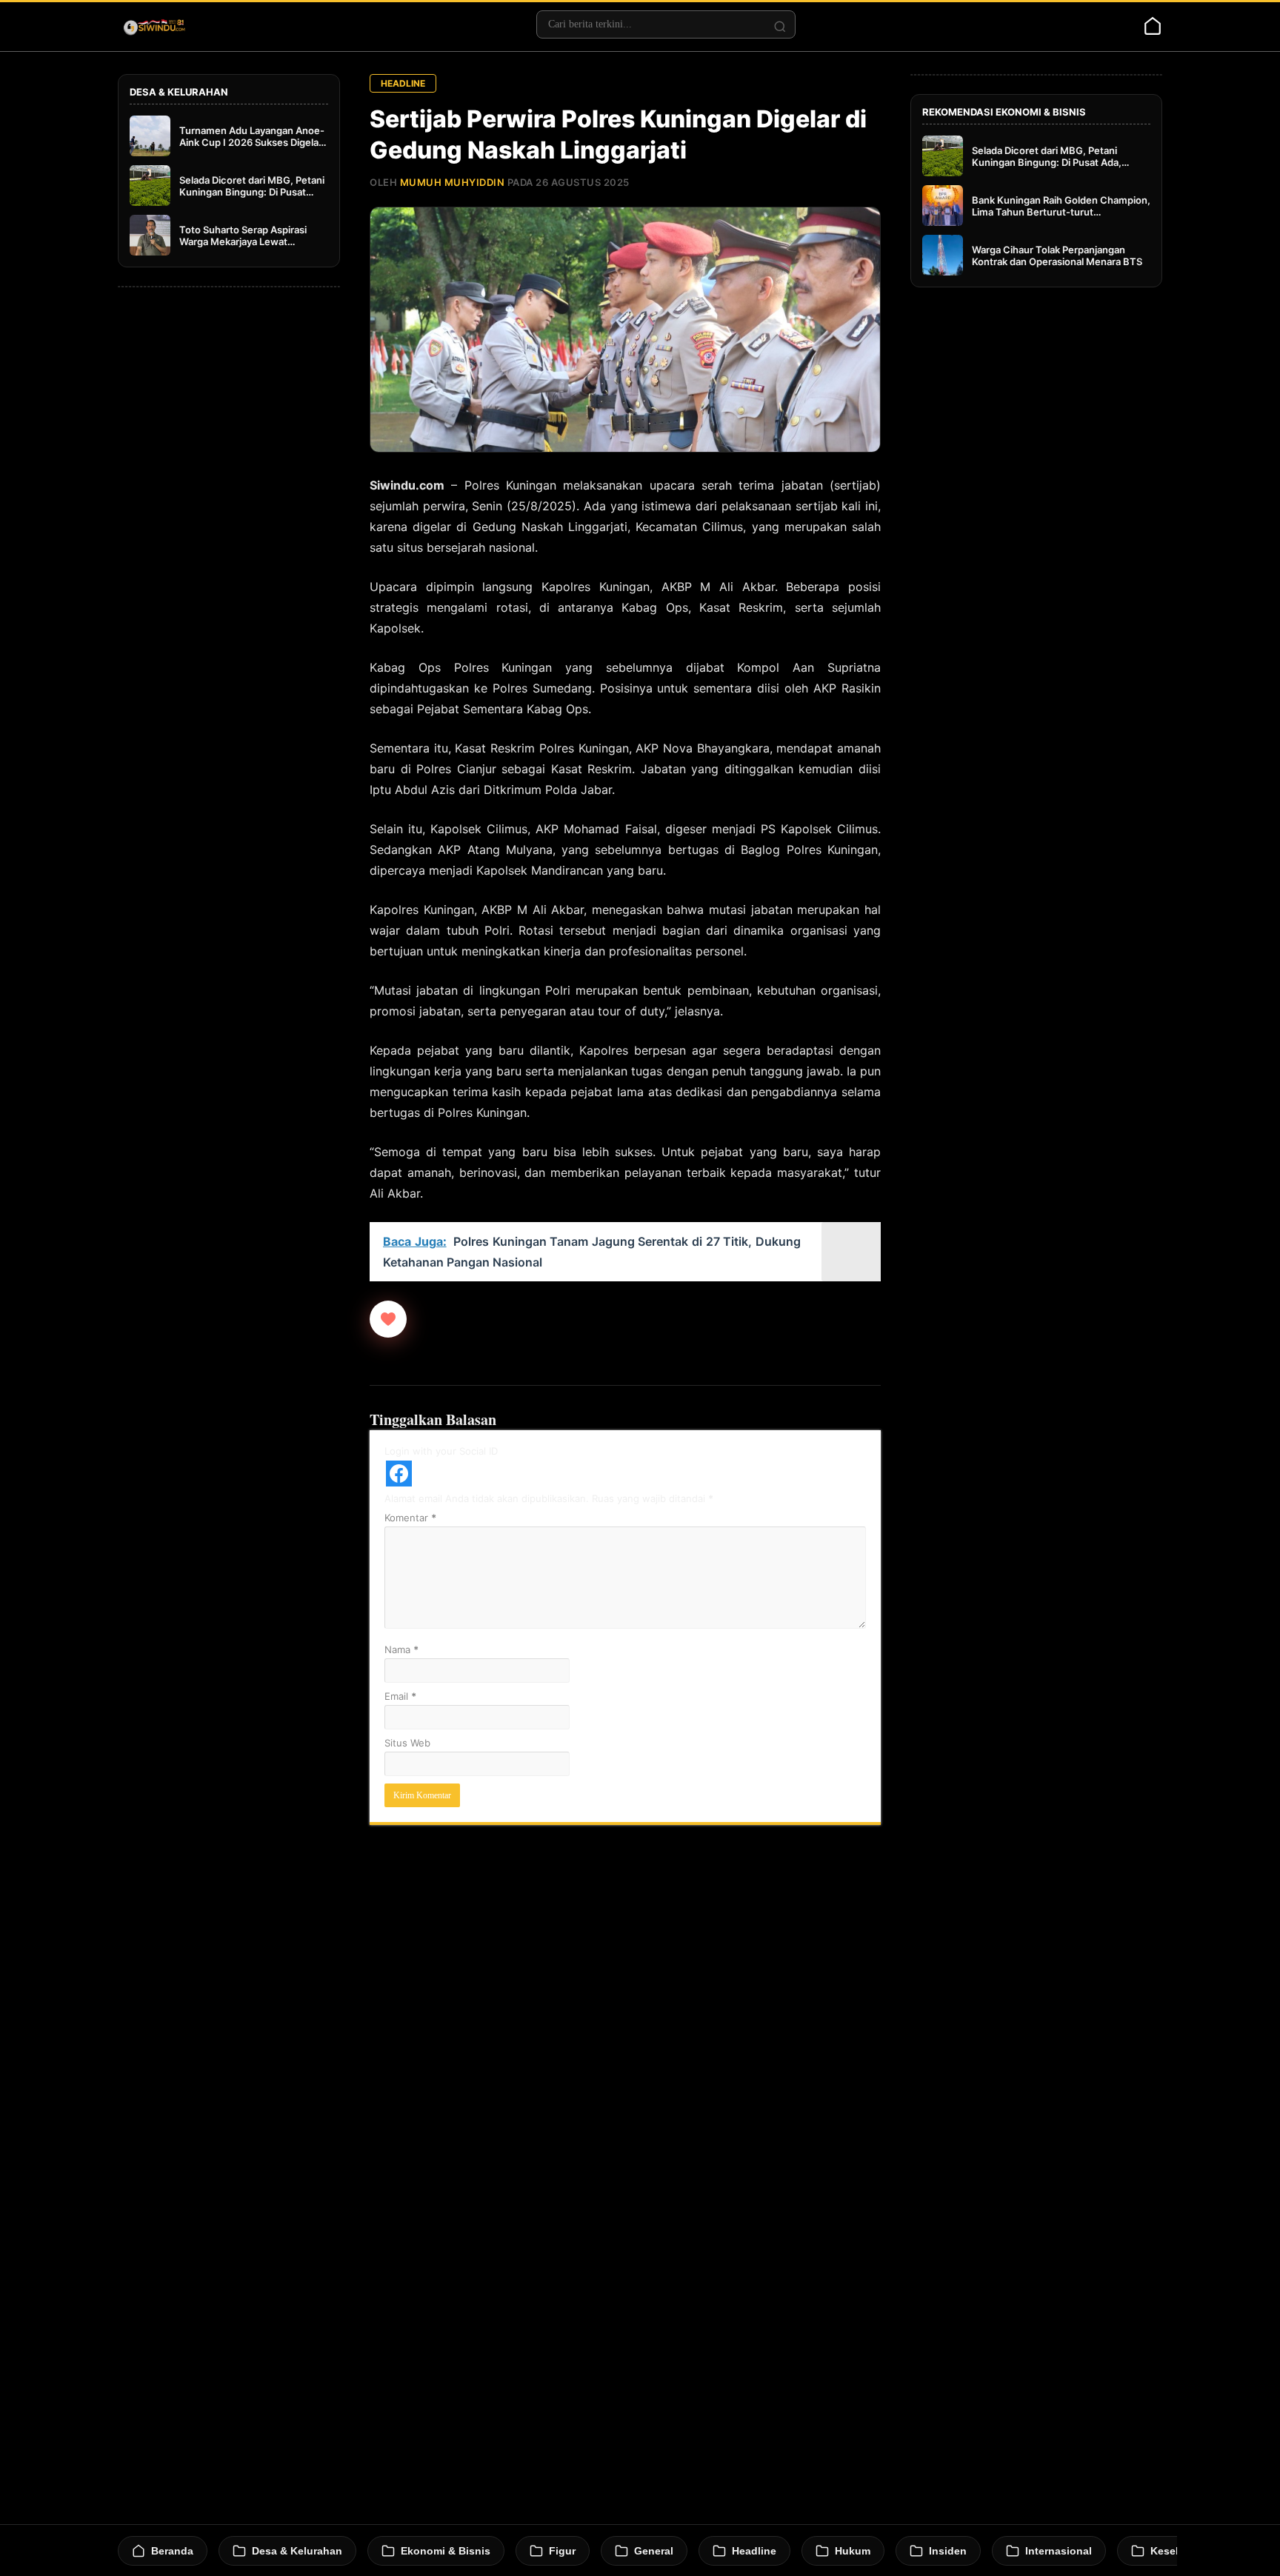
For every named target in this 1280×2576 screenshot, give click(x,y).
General (654, 2551)
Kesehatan (1177, 2551)
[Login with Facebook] (399, 1474)
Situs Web (407, 1743)
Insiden (948, 2551)
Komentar (410, 1518)
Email (400, 1696)
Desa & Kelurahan (297, 2551)
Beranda (172, 2551)
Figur (562, 2551)
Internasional (1059, 2551)
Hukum (853, 2551)
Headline (403, 83)
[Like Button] (388, 1319)
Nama (401, 1649)
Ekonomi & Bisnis (446, 2551)
